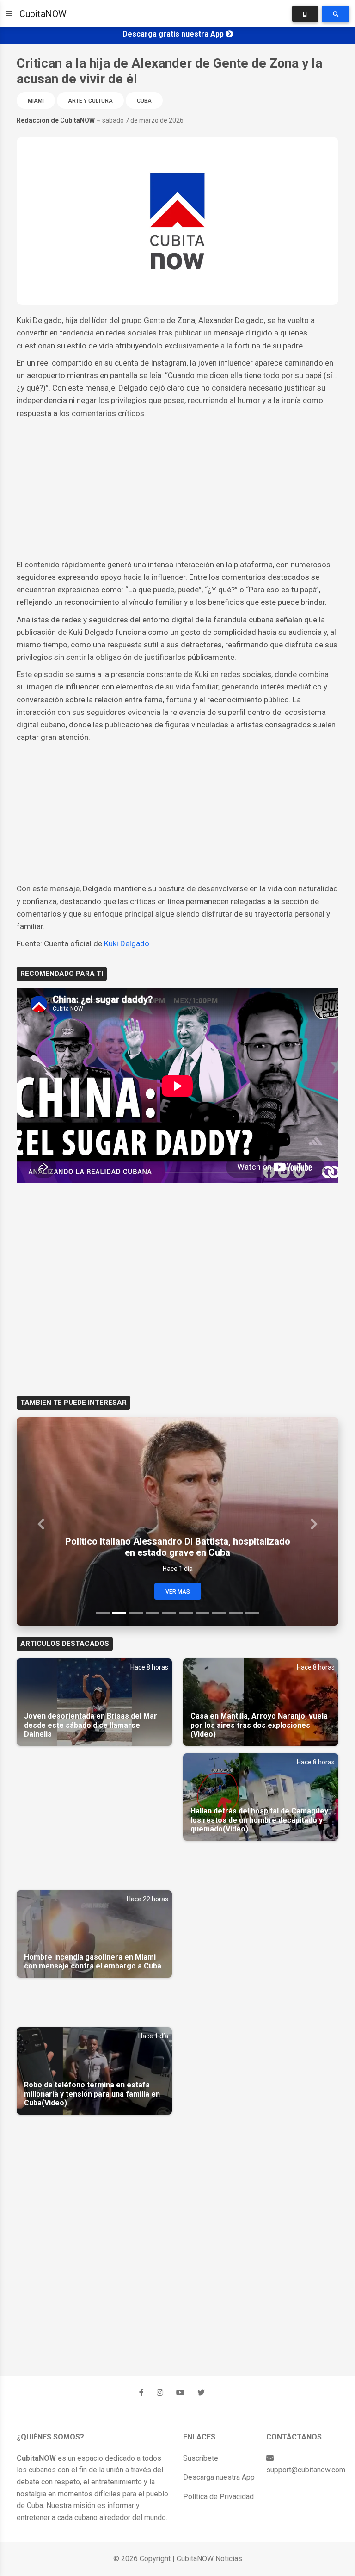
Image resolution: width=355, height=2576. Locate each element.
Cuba (144, 101)
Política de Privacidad (218, 2497)
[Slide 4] (153, 1613)
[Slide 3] (136, 1613)
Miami (36, 101)
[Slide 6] (186, 1613)
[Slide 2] (119, 1613)
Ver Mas (178, 1592)
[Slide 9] (236, 1613)
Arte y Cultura (90, 101)
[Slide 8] (219, 1613)
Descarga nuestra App (219, 2477)
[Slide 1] (103, 1613)
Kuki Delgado (127, 943)
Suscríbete (201, 2458)
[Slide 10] (252, 1613)
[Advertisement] (177, 489)
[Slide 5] (169, 1613)
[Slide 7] (202, 1613)
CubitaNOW (43, 14)
